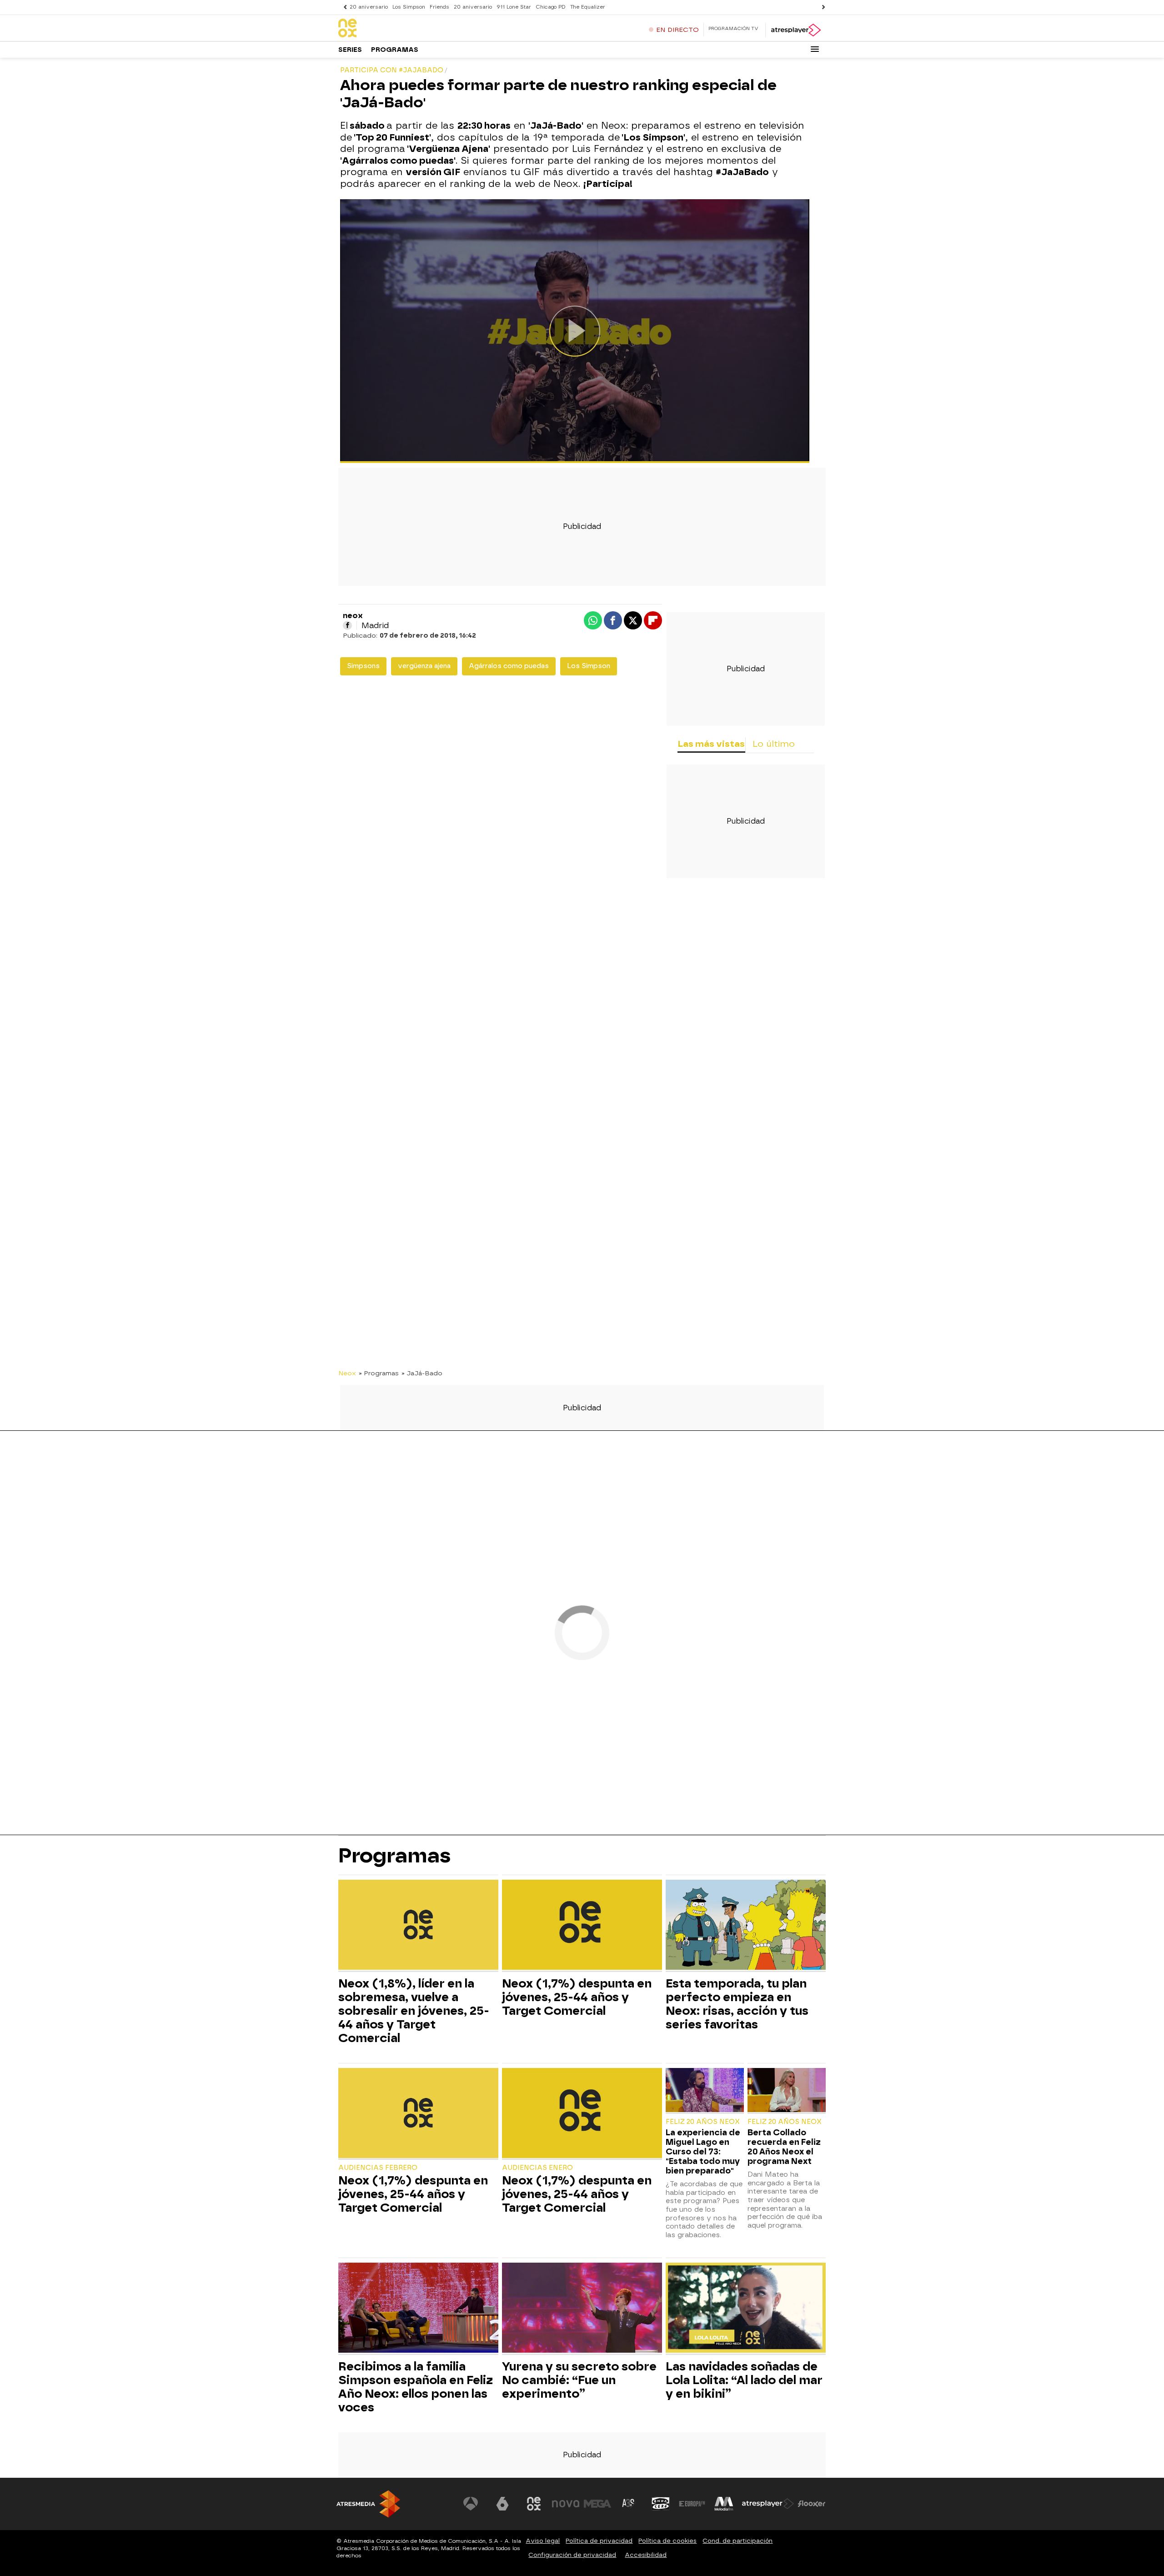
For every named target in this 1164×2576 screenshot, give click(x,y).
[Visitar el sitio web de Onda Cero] (661, 2504)
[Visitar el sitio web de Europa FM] (692, 2504)
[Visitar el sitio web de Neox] (534, 2504)
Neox (347, 1373)
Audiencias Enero (537, 2168)
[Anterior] (343, 7)
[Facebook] (347, 625)
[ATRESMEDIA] (368, 2504)
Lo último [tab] (774, 744)
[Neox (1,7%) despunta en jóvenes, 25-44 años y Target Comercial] (582, 1926)
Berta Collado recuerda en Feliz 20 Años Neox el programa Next (784, 2147)
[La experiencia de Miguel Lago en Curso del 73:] (705, 2091)
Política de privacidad (599, 2541)
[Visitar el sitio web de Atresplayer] (768, 2504)
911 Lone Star (514, 7)
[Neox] (395, 29)
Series (350, 50)
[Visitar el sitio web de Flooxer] (812, 2504)
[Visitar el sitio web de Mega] (597, 2504)
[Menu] (815, 49)
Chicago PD (551, 7)
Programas (395, 50)
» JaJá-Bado (422, 1373)
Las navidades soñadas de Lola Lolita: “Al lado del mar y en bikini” (744, 2380)
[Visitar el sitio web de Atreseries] (629, 2504)
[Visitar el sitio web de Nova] (566, 2504)
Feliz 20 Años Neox (703, 2122)
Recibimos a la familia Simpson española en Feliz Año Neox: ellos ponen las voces (416, 2387)
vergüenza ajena (424, 666)
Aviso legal (543, 2541)
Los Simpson (409, 7)
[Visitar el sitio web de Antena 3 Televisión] (471, 2504)
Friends (439, 7)
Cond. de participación (738, 2541)
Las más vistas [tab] (711, 744)
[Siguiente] (821, 7)
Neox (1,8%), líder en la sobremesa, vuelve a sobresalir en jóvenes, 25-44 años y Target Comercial (414, 2011)
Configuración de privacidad (572, 2555)
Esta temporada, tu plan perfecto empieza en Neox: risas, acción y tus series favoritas (737, 2004)
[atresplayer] (795, 30)
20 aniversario (369, 7)
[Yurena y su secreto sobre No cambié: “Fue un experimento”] (582, 2309)
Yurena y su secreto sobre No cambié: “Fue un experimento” (579, 2380)
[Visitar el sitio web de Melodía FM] (724, 2504)
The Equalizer (588, 7)
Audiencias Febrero (378, 2168)
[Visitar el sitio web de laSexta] (502, 2504)
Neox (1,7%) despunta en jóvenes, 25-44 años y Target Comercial (577, 1997)
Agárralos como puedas (509, 666)
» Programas (379, 1373)
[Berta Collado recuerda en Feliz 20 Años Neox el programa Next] (787, 2091)
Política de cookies (667, 2541)
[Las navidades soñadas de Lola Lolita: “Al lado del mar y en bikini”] (746, 2309)
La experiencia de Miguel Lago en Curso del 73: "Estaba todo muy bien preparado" (703, 2151)
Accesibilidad (646, 2555)
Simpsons (363, 666)
